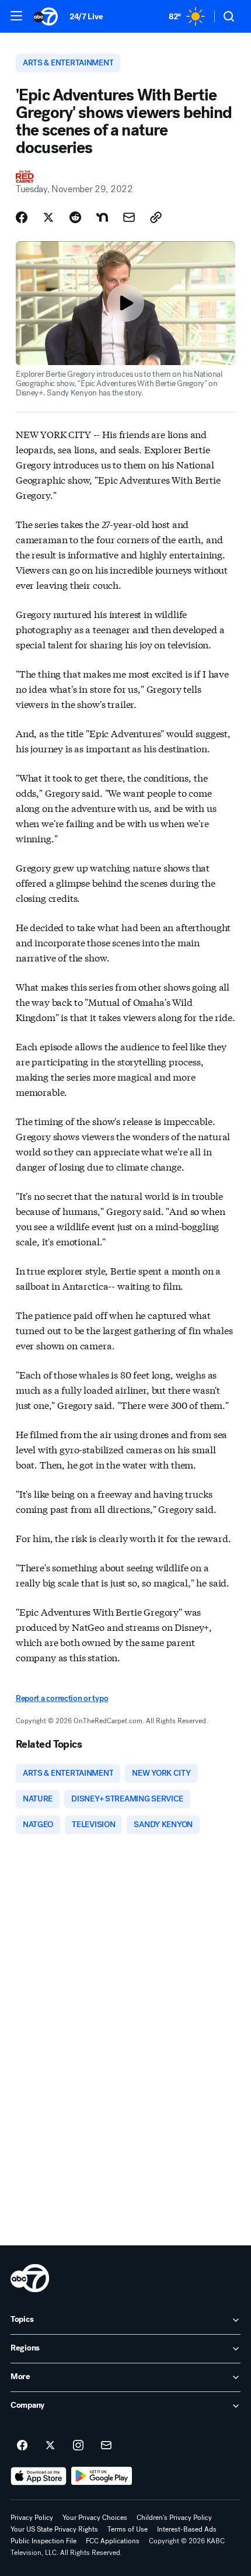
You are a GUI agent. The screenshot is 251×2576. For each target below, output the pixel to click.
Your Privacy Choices (95, 2518)
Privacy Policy (32, 2518)
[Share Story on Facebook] (22, 217)
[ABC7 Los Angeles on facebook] (22, 2446)
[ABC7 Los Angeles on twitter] (50, 2446)
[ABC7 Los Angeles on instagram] (78, 2446)
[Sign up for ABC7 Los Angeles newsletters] (106, 2446)
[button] (16, 16)
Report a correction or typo (62, 1698)
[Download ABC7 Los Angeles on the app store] (39, 2476)
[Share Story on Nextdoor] (102, 217)
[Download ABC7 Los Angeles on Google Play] (102, 2476)
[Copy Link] (156, 217)
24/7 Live (86, 17)
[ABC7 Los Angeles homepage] (46, 16)
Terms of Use (128, 2529)
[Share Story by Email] (129, 217)
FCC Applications (113, 2541)
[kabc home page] (30, 2278)
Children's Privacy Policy (174, 2518)
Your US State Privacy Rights (54, 2529)
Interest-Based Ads (187, 2529)
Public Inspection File (43, 2541)
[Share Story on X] (48, 217)
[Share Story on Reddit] (75, 217)
